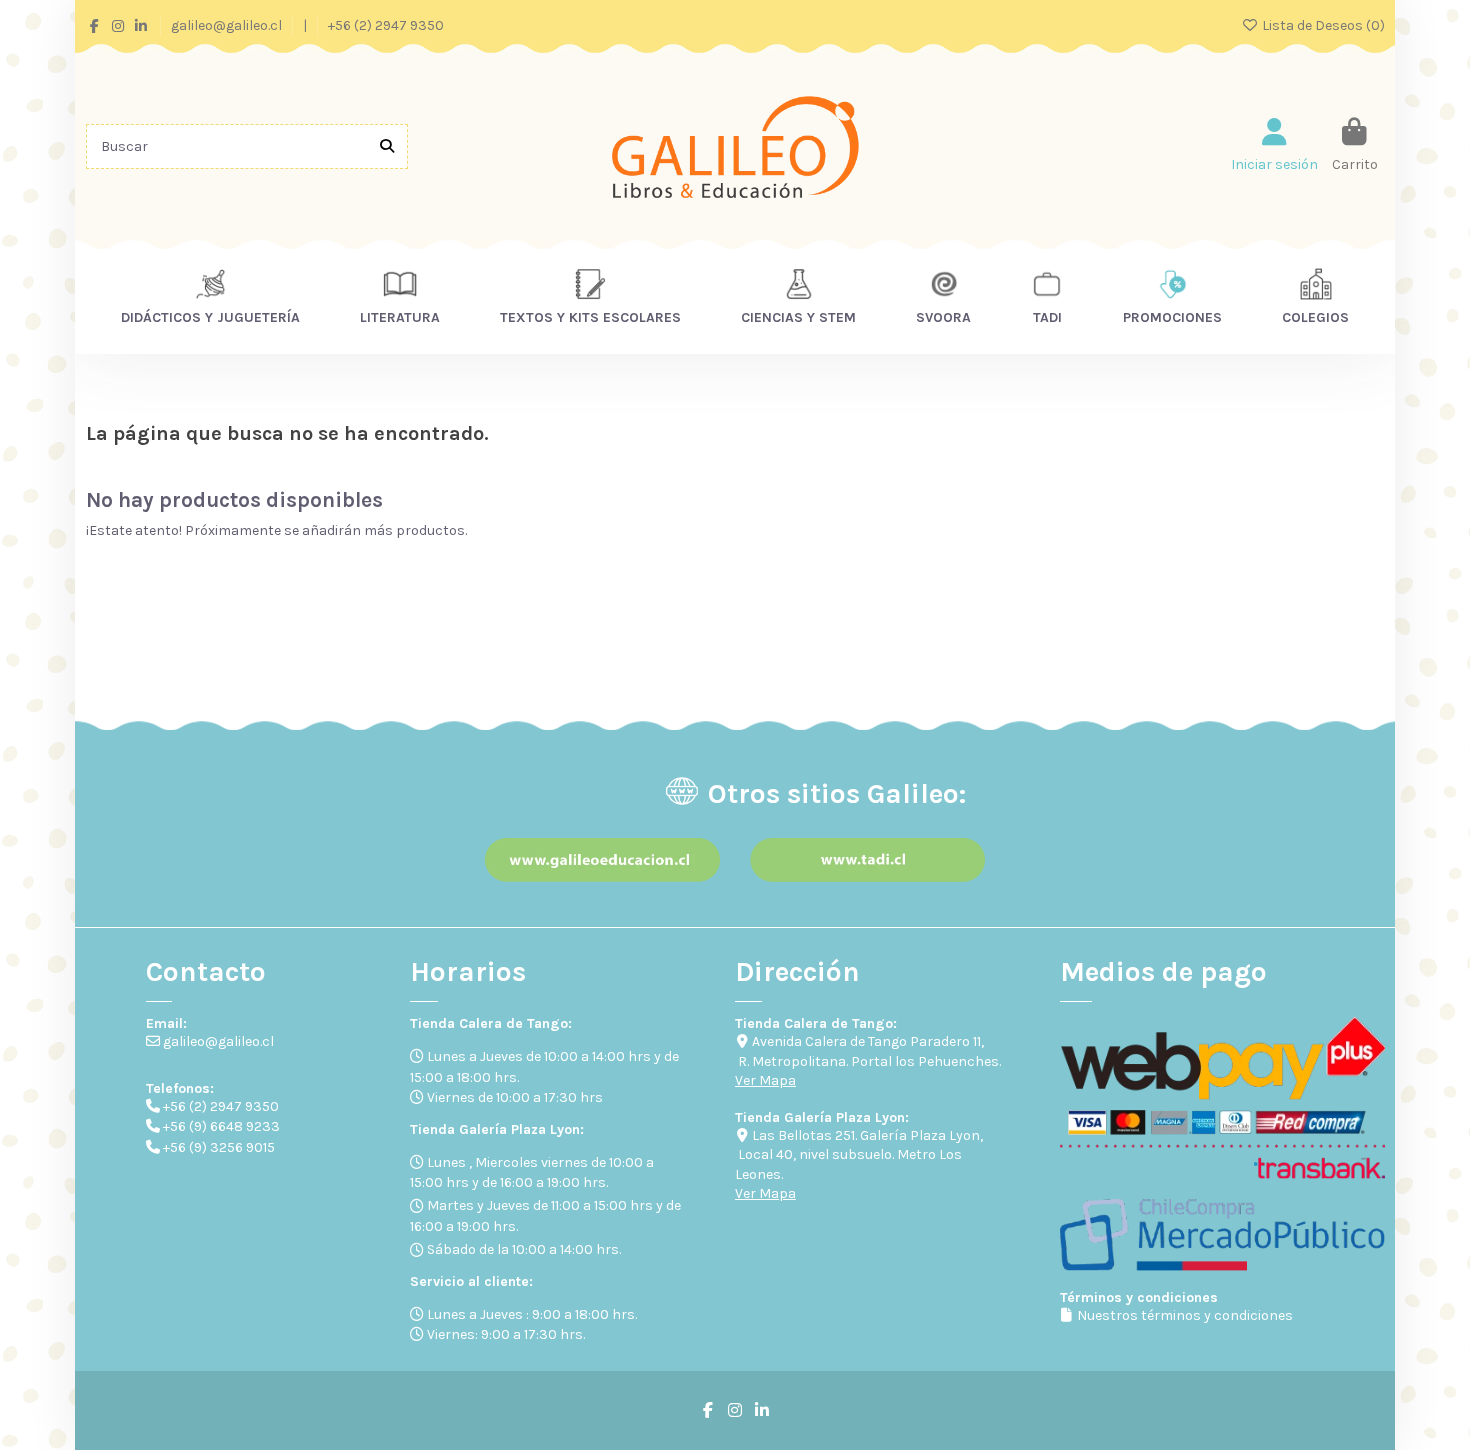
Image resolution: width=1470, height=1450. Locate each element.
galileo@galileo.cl (228, 25)
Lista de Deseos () (1322, 25)
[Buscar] (387, 146)
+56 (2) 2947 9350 (386, 25)
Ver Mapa (765, 1080)
